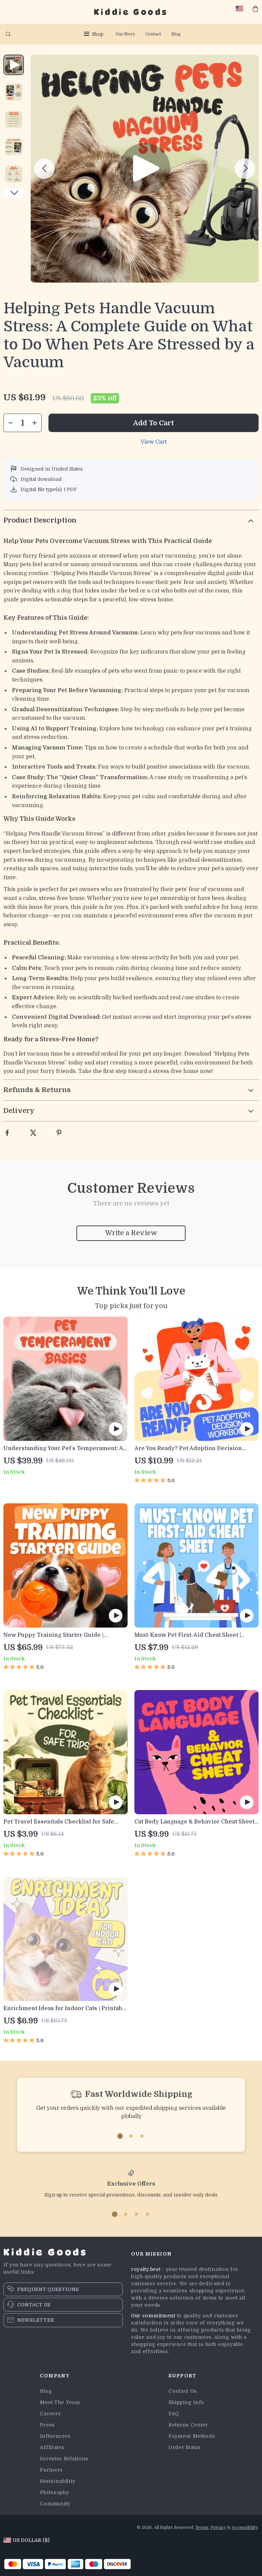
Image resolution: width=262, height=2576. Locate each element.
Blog (176, 34)
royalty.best (146, 2269)
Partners (51, 2470)
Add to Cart (154, 423)
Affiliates (52, 2447)
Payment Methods (192, 2436)
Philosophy (54, 2492)
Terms (202, 2528)
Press (47, 2425)
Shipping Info (186, 2402)
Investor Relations (64, 2459)
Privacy (218, 2528)
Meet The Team (60, 2402)
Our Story (125, 34)
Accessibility (245, 2528)
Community (55, 2504)
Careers (50, 2414)
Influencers (55, 2436)
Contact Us (183, 2391)
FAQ (174, 2414)
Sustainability (57, 2481)
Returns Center (188, 2425)
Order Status (185, 2447)
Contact (153, 34)
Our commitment (153, 2316)
